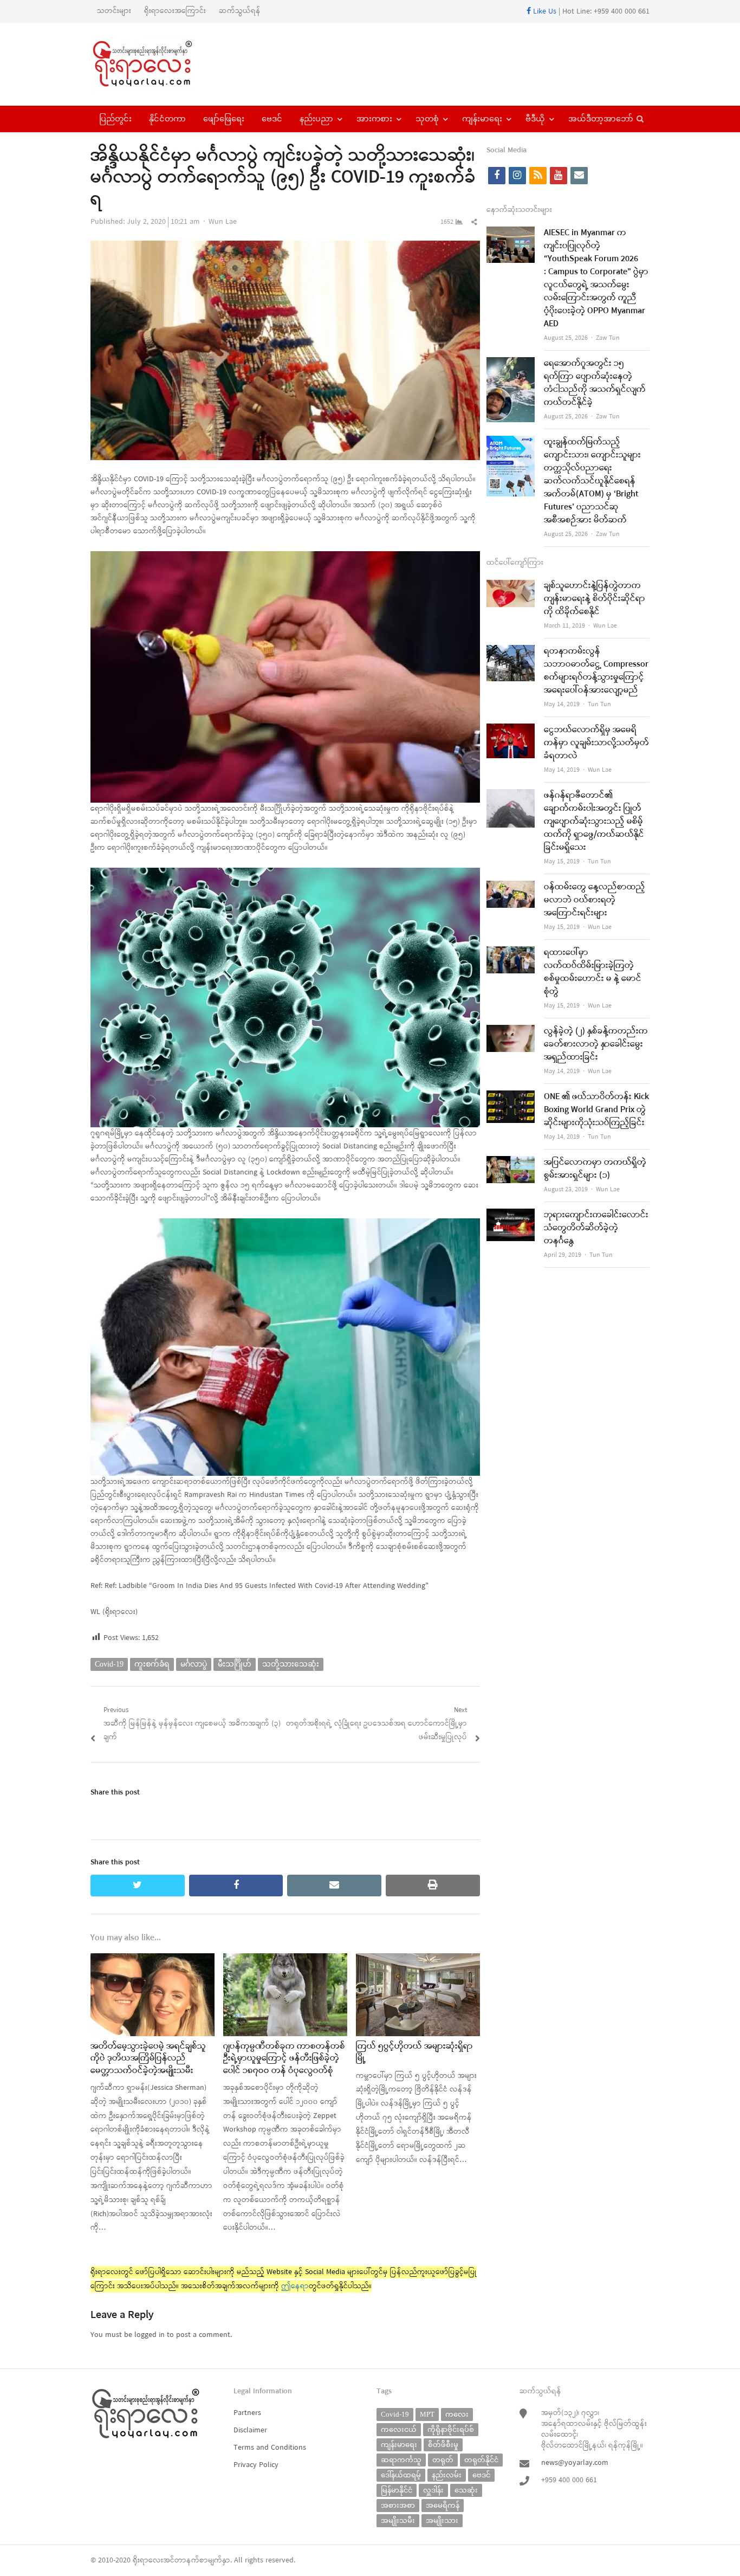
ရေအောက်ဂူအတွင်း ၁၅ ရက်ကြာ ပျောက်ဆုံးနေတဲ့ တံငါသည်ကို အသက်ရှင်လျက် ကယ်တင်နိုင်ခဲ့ (595, 383)
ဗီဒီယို (535, 119)
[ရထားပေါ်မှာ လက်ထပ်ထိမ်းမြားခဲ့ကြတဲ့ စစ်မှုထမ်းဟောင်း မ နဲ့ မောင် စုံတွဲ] (511, 953)
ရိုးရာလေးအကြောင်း (175, 11)
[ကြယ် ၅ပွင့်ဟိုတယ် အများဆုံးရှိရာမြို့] (418, 1960)
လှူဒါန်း (433, 2490)
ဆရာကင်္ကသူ (401, 2460)
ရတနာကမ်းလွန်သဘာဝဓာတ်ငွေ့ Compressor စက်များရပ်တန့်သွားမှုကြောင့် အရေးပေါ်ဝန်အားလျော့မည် (596, 671)
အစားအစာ (398, 2505)
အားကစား (374, 119)
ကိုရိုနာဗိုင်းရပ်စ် (451, 2429)
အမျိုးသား (442, 2520)
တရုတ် (443, 2460)
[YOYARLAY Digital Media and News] (156, 64)
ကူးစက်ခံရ (152, 1664)
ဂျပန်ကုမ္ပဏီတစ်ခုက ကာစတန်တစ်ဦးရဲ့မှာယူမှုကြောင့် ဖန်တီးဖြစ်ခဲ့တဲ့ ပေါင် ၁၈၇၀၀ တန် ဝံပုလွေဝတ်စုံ (284, 2059)
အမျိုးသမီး (398, 2520)
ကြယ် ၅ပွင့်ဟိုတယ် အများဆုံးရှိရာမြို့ (414, 2052)
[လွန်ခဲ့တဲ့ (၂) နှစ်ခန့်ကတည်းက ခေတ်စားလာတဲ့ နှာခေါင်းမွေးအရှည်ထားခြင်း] (511, 1032)
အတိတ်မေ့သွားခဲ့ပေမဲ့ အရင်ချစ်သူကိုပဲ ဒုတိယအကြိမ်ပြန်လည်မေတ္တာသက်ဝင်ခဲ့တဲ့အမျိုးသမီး (148, 2059)
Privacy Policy (256, 2465)
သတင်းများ (114, 11)
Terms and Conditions (270, 2448)
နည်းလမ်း (447, 2475)
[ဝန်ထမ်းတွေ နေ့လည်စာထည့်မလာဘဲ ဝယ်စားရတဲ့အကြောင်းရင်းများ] (511, 887)
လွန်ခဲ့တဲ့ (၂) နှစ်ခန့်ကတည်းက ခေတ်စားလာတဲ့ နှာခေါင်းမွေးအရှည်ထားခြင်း (596, 1044)
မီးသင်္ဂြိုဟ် (235, 1664)
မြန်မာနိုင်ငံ (397, 2490)
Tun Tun (599, 705)
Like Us (544, 12)
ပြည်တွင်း (115, 119)
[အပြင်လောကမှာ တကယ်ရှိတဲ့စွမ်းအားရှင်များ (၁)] (511, 1163)
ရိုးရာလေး (148, 2561)
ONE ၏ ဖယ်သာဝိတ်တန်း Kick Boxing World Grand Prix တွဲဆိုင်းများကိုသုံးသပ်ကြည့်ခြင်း (596, 1110)
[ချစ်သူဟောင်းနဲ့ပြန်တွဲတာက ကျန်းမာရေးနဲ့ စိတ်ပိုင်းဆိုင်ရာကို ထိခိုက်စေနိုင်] (511, 586)
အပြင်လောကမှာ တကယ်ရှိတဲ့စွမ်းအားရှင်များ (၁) (595, 1169)
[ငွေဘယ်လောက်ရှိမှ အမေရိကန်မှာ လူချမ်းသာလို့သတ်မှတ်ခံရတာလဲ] (511, 730)
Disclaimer (250, 2430)
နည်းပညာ (316, 119)
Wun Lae (223, 222)
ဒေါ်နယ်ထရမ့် (401, 2475)
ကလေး (457, 2414)
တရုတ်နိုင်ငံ (481, 2460)
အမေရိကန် (443, 2505)
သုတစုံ (427, 119)
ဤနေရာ (295, 2286)
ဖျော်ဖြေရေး (224, 119)
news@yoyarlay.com (575, 2463)
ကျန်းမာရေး (482, 119)
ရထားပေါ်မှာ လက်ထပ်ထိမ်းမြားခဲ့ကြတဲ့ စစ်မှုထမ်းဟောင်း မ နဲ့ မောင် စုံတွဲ (593, 972)
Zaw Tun (608, 338)
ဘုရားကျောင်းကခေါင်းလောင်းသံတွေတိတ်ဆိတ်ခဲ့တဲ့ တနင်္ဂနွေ (596, 1228)
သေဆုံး (466, 2490)
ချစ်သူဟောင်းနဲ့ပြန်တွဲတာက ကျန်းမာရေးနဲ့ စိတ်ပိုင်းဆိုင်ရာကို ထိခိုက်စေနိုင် (595, 599)
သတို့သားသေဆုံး (291, 1664)
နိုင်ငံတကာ (167, 119)
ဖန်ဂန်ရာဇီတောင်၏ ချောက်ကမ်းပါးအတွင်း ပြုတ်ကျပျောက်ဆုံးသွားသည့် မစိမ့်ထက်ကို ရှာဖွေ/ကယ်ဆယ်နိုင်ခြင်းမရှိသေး (594, 822)
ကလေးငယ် (399, 2429)
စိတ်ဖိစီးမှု (443, 2445)
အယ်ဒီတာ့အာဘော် (601, 119)
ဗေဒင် (272, 119)
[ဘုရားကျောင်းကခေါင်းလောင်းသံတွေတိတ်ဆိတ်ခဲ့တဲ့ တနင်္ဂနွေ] (511, 1215)
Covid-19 (109, 1664)
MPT (427, 2414)
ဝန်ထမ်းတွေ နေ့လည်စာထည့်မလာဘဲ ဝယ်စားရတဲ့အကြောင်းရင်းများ (595, 900)
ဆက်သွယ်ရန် (240, 11)
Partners (247, 2413)
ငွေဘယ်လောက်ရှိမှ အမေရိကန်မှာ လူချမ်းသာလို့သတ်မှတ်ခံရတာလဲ (596, 743)
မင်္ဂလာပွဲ (194, 1664)
